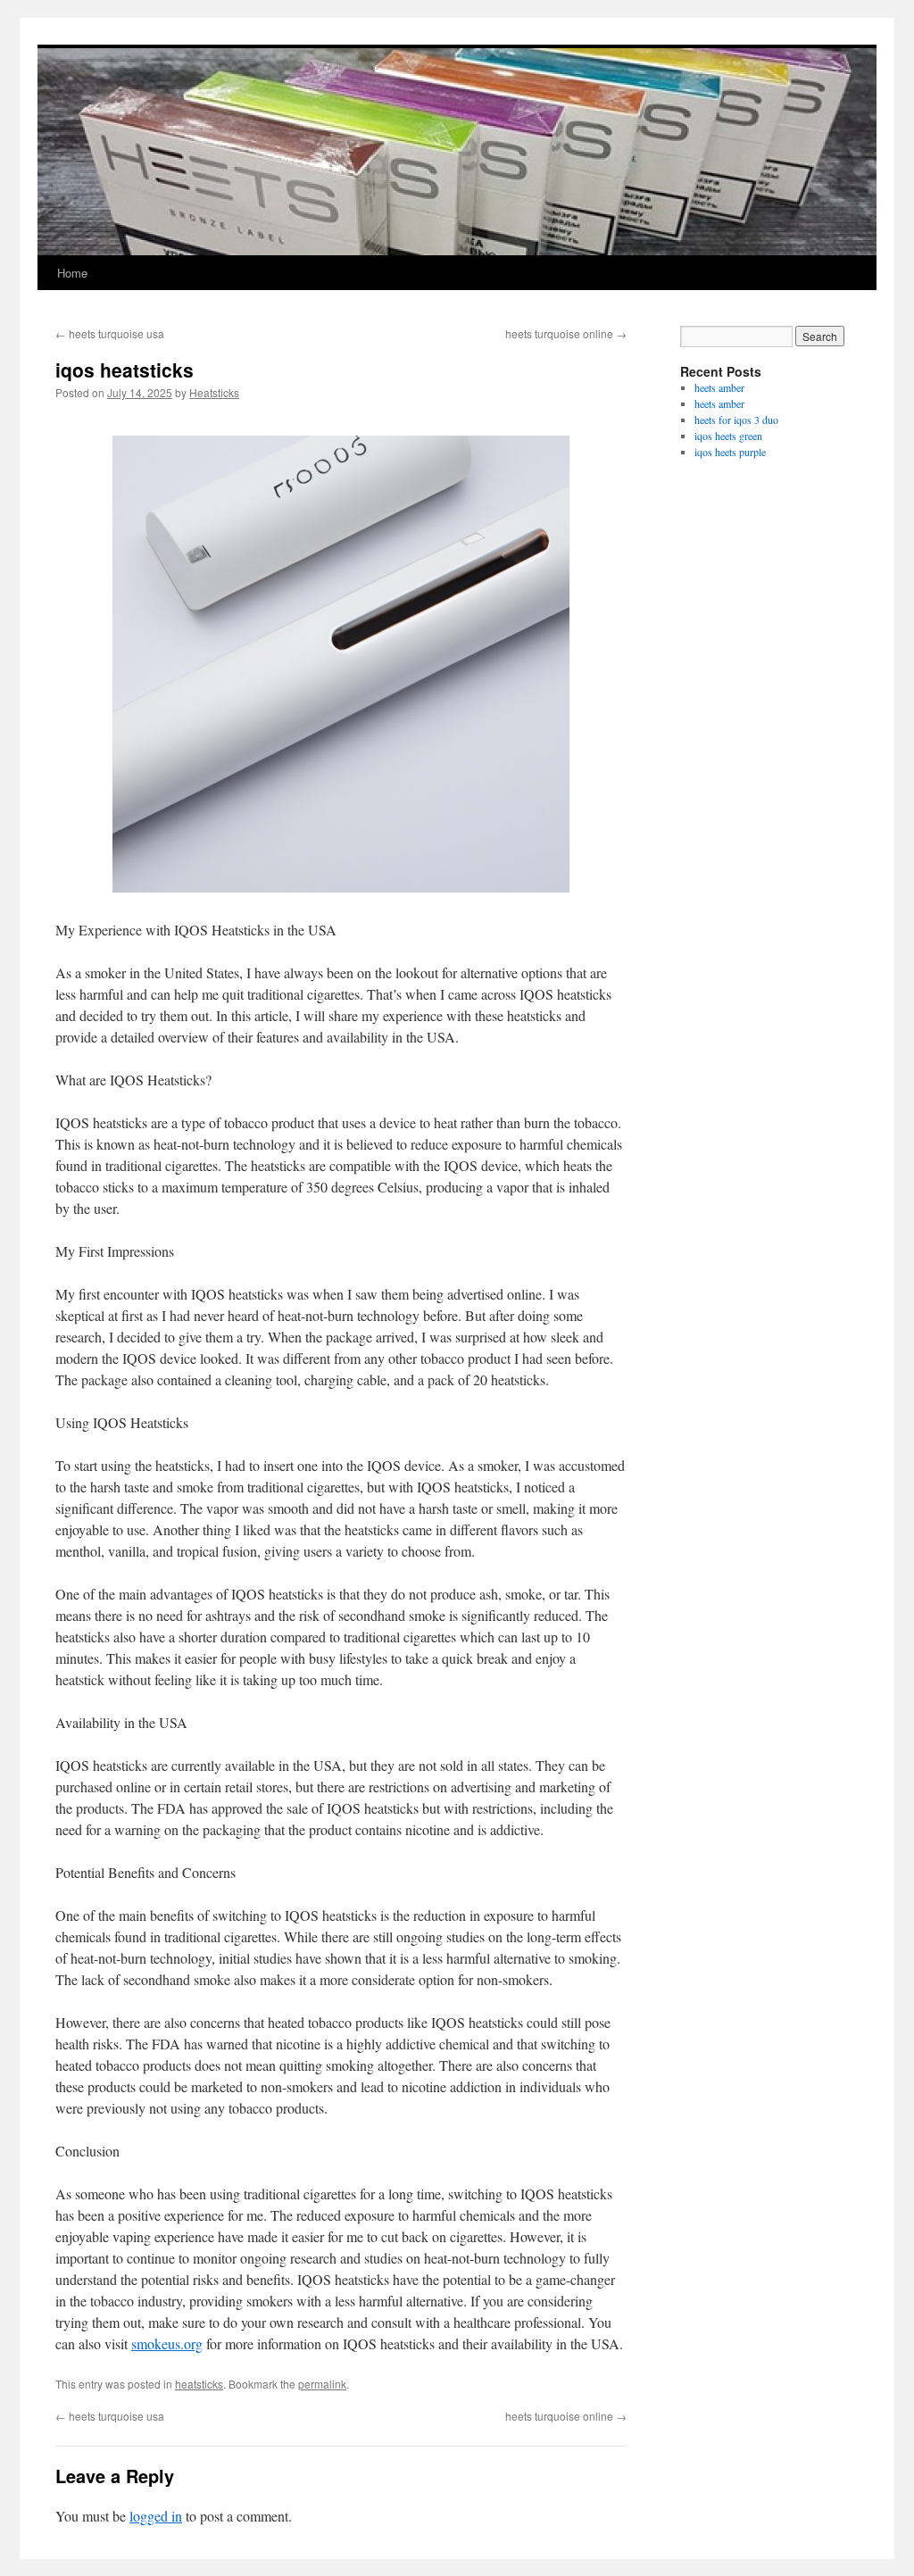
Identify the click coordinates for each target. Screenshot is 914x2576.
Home (72, 273)
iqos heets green (728, 436)
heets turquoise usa (110, 333)
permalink (322, 2384)
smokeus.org (167, 2343)
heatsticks (199, 2384)
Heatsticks (214, 392)
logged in (156, 2516)
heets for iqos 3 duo (736, 420)
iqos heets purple (730, 452)
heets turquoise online (566, 333)
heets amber (719, 387)
